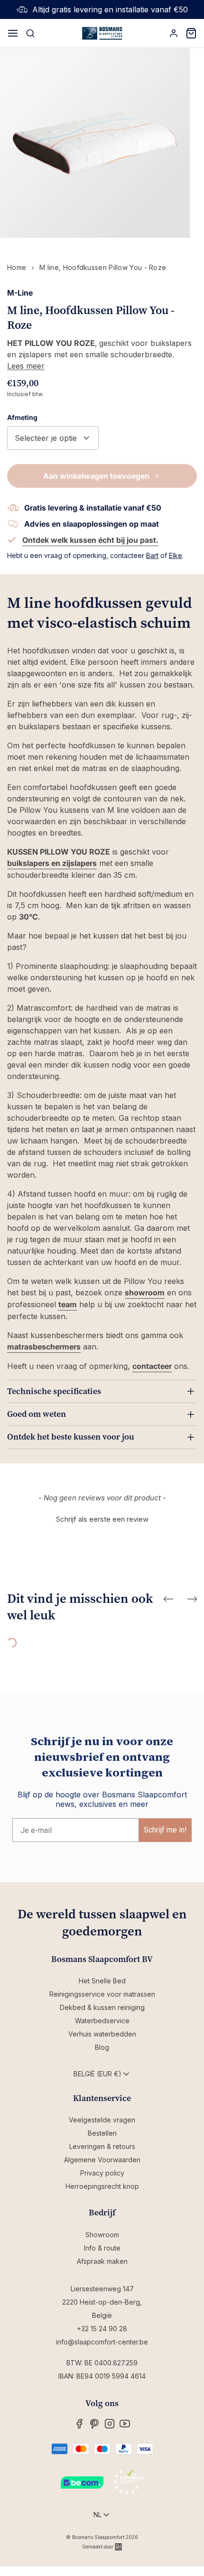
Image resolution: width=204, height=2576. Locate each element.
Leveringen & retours (102, 2146)
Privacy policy (102, 2173)
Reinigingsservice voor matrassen (102, 1994)
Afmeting (22, 417)
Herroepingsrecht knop (102, 2186)
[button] (102, 1518)
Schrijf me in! (165, 1830)
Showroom (102, 2235)
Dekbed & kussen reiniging (102, 2007)
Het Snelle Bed (102, 1981)
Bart (152, 555)
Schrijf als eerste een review (102, 1519)
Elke (176, 555)
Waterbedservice (102, 2021)
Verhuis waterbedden (102, 2034)
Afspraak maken (102, 2261)
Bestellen (102, 2133)
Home (17, 267)
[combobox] (53, 438)
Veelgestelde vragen (102, 2120)
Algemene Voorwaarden (102, 2160)
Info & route (102, 2248)
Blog (102, 2047)
